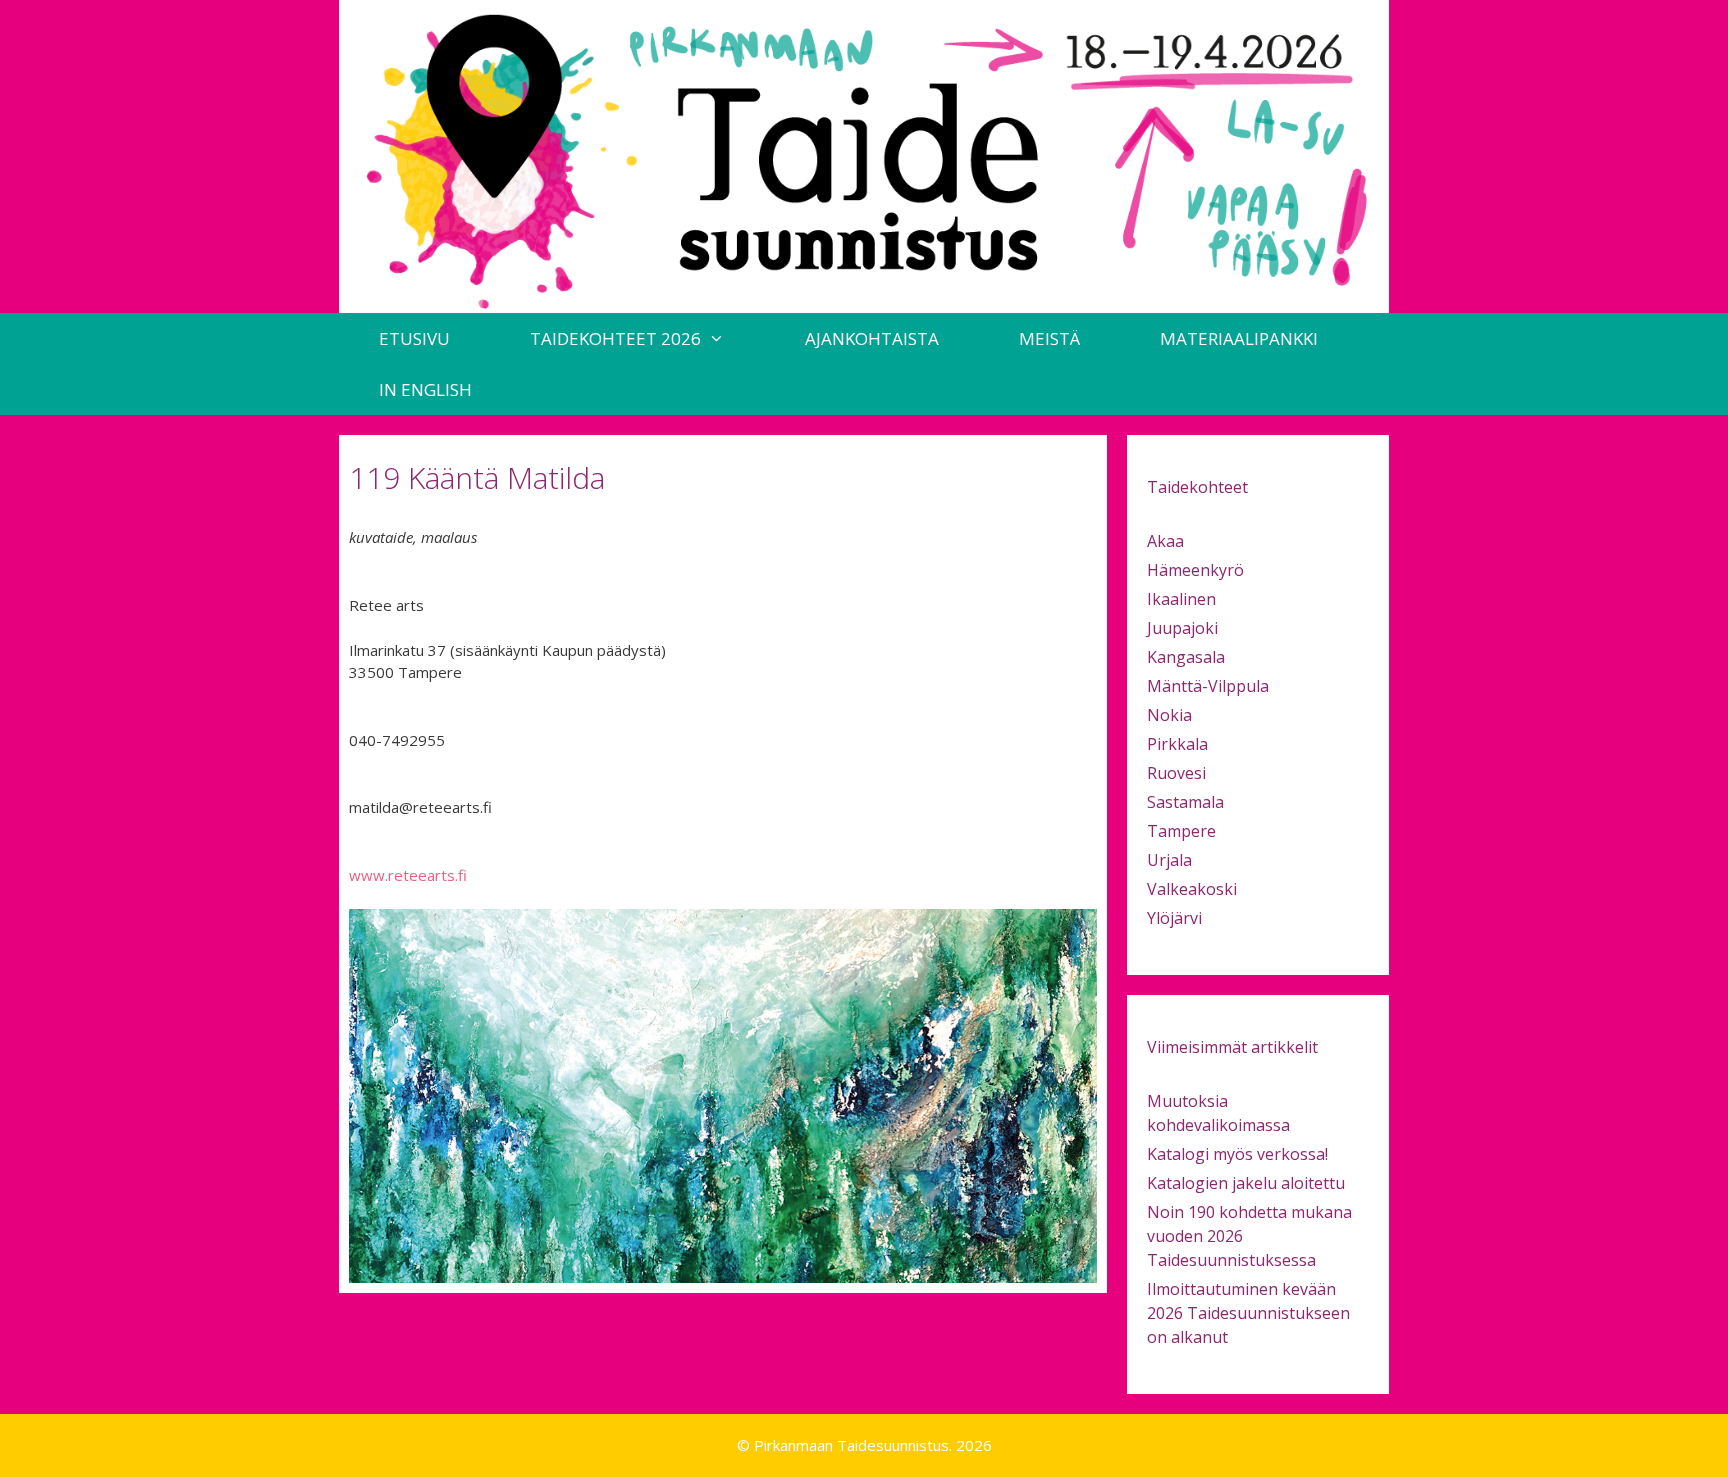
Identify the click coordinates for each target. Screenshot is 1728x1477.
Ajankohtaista (872, 338)
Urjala (1169, 860)
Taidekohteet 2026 (615, 338)
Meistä (1049, 338)
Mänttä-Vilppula (1208, 686)
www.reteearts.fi (408, 875)
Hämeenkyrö (1195, 570)
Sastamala (1185, 802)
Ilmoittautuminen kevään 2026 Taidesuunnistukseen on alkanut (1248, 1313)
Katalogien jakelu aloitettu (1246, 1183)
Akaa (1165, 541)
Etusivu (414, 338)
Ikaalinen (1181, 599)
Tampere (1181, 831)
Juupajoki (1182, 628)
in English (425, 389)
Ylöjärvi (1174, 918)
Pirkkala (1177, 744)
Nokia (1169, 715)
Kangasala (1186, 657)
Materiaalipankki (1239, 338)
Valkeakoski (1192, 889)
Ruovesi (1176, 773)
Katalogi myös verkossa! (1237, 1154)
